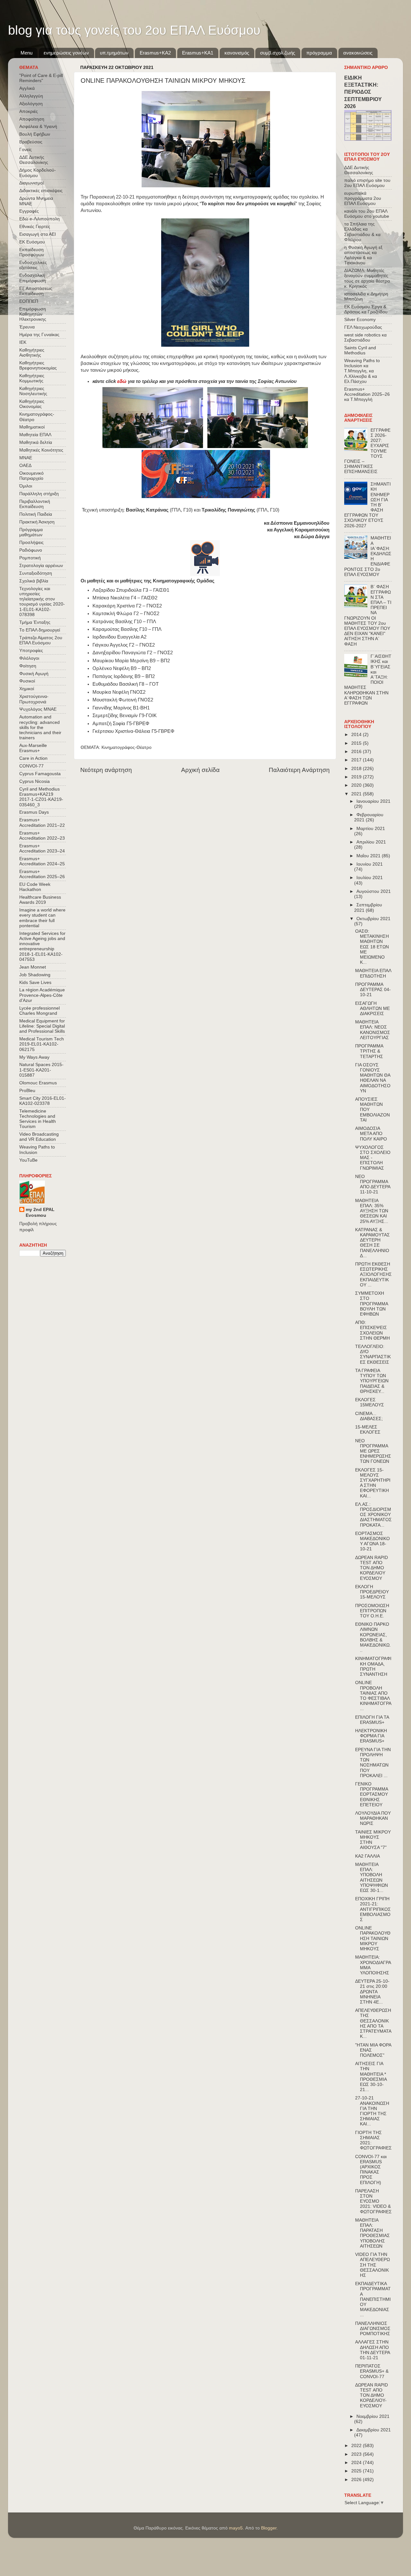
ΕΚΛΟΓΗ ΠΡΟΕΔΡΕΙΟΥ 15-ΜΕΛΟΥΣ (372, 1592)
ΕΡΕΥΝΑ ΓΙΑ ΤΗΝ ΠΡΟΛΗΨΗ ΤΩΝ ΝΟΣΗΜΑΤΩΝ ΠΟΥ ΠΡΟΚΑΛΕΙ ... (373, 1763)
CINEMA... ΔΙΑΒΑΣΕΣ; (369, 1416)
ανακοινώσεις (358, 53)
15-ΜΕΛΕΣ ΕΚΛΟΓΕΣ (368, 1430)
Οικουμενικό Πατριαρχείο (31, 476)
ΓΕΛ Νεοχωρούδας (363, 327)
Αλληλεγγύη (31, 96)
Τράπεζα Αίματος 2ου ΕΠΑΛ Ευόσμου (41, 640)
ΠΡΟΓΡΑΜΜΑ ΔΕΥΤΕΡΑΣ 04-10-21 (373, 990)
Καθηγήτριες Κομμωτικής (32, 378)
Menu (26, 53)
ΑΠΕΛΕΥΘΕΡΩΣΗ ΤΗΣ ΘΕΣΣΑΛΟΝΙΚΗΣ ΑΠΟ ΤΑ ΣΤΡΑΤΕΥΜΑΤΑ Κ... (373, 2023)
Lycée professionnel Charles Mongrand (39, 1011)
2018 (357, 769)
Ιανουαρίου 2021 (373, 801)
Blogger (269, 2528)
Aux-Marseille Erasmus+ (33, 748)
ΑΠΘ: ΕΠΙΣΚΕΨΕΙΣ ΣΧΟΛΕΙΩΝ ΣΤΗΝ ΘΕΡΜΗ (372, 1330)
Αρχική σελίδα (200, 770)
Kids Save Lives (35, 983)
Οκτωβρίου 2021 (373, 919)
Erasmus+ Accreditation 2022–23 (42, 836)
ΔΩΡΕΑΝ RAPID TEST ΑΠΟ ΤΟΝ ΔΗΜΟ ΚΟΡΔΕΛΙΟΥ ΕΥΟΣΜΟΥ (372, 1568)
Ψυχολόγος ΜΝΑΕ (38, 709)
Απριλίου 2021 (371, 842)
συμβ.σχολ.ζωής (278, 53)
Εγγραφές (29, 211)
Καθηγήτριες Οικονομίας (32, 404)
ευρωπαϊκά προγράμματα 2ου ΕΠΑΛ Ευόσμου (363, 198)
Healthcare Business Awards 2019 (40, 900)
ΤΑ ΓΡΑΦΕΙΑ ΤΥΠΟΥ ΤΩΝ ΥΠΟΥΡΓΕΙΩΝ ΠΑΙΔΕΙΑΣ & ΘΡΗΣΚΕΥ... (372, 1381)
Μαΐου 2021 (369, 856)
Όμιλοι (26, 486)
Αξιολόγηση (31, 104)
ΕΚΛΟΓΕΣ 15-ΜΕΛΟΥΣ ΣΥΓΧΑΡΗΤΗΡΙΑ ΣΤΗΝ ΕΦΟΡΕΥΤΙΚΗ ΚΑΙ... (373, 1483)
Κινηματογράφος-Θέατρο (127, 747)
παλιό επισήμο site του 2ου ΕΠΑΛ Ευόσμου (367, 183)
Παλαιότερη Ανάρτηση (299, 770)
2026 (357, 2480)
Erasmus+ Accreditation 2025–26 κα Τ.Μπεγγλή (367, 394)
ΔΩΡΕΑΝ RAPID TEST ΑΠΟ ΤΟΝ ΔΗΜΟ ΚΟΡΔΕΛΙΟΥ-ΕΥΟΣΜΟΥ (372, 2395)
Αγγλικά (27, 88)
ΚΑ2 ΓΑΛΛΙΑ (367, 1856)
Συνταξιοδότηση (36, 573)
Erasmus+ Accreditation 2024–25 (42, 861)
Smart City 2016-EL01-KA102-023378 (43, 1101)
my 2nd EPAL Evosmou (40, 1213)
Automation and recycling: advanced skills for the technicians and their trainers (40, 727)
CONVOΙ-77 (31, 766)
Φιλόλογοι (29, 658)
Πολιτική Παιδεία (36, 514)
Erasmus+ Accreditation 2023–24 (42, 848)
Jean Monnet (33, 967)
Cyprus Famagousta (40, 774)
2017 (357, 760)
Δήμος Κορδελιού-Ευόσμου (38, 173)
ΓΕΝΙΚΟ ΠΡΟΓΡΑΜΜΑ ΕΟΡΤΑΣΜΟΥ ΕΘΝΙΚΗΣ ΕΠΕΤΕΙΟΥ (372, 1794)
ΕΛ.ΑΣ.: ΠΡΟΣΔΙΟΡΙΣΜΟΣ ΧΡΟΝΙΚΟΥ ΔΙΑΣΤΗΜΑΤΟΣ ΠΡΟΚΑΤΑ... (373, 1515)
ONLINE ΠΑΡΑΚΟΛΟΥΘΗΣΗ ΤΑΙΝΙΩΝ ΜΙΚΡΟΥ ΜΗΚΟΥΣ (373, 1938)
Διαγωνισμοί (31, 183)
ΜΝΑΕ (26, 458)
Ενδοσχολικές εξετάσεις (33, 265)
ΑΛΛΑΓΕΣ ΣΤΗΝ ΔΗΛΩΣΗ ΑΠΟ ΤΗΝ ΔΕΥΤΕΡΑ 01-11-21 (372, 2350)
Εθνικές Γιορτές (35, 227)
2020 (357, 785)
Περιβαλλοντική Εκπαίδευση (35, 504)
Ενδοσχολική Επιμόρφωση (33, 278)
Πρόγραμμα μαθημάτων (31, 532)
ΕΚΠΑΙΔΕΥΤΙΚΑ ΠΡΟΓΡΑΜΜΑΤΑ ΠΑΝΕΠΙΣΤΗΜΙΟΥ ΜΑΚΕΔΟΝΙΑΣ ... (373, 2299)
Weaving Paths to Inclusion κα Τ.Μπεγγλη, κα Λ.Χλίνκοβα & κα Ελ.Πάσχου (362, 371)
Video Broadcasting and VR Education (39, 1137)
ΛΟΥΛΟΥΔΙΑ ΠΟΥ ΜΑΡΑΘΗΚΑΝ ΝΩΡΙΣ (373, 1818)
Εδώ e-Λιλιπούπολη (39, 219)
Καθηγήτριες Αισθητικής (32, 353)
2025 (357, 2471)
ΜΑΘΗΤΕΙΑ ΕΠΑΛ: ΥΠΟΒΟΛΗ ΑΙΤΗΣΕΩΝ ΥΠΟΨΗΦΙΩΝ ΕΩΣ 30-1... (372, 1877)
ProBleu (27, 1091)
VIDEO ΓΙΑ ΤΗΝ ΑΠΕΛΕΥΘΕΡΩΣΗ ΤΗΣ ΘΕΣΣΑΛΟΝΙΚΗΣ (372, 2265)
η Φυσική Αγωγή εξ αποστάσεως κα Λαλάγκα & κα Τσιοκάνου (363, 255)
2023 (357, 2454)
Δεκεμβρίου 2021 (374, 2430)
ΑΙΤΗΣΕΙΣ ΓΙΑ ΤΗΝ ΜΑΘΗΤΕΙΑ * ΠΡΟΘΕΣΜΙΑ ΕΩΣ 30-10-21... (371, 2077)
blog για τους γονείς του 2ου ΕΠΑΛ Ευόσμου (134, 30)
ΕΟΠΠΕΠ (29, 301)
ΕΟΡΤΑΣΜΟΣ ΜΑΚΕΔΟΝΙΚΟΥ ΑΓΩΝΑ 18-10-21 (372, 1541)
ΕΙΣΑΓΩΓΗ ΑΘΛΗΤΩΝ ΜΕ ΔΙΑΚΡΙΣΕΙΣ (372, 1008)
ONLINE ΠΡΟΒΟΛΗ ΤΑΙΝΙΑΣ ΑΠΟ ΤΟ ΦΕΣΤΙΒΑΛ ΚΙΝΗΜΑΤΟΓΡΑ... (373, 1696)
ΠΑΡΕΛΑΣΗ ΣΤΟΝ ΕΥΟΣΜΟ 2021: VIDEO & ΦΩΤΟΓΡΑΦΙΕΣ (373, 2201)
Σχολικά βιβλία (34, 581)
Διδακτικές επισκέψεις (41, 191)
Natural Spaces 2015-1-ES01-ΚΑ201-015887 (41, 1070)
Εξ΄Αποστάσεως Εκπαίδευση (36, 291)
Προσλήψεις (31, 542)
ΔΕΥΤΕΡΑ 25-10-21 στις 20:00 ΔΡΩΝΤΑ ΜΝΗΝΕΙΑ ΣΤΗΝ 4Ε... (372, 1992)
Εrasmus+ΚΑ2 (155, 53)
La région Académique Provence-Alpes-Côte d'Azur (42, 995)
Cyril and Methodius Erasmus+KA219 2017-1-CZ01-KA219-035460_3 (41, 797)
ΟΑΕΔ (25, 466)
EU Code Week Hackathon (35, 887)
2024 (357, 2463)
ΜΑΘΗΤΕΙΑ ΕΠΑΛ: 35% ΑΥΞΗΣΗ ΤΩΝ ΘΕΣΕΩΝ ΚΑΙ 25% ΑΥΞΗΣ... (372, 1211)
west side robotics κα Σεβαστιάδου (365, 338)
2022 (357, 2446)
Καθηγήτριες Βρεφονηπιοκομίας (38, 365)
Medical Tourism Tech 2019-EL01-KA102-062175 (42, 1044)
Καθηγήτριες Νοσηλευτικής (33, 391)
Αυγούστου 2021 (374, 891)
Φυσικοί (27, 681)
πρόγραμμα (319, 53)
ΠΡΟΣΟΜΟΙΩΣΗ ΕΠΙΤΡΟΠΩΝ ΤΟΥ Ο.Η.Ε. (372, 1611)
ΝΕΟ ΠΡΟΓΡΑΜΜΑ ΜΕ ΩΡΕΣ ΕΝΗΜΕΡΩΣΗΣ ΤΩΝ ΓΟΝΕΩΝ (373, 1451)
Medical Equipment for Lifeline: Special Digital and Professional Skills (42, 1026)
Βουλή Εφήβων (35, 134)
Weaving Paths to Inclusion (37, 1150)
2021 (357, 794)
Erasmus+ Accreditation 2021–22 (42, 822)
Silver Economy (360, 320)
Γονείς (26, 150)
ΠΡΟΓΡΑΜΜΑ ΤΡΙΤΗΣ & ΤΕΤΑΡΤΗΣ (369, 1051)
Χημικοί (27, 689)
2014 (357, 735)
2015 (357, 743)
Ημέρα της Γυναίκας (39, 335)
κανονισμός (237, 53)
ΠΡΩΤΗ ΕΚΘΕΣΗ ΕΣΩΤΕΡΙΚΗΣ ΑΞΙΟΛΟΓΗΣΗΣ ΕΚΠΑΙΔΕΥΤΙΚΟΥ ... (373, 1275)
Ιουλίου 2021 (370, 878)
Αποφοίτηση (32, 119)
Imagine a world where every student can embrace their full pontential (42, 918)
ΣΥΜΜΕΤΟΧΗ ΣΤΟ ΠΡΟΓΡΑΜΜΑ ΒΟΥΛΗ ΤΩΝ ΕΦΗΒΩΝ (372, 1304)
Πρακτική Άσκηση (37, 522)
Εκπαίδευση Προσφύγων (32, 252)
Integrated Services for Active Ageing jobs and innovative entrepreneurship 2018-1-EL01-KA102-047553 (42, 946)
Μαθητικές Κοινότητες (41, 450)
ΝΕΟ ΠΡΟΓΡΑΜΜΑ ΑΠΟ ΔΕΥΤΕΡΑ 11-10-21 (373, 1184)
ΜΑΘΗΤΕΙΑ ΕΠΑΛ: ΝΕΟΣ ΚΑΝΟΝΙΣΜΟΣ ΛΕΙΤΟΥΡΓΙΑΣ (373, 1030)
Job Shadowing (35, 975)
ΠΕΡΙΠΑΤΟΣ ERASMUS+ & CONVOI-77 (372, 2371)
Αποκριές (29, 111)
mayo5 (236, 2528)
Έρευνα (27, 327)
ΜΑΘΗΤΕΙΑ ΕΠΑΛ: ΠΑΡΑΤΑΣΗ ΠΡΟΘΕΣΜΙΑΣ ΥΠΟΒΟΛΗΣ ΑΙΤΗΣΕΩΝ (372, 2233)
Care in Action (33, 758)
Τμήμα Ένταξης (35, 622)
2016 (357, 752)
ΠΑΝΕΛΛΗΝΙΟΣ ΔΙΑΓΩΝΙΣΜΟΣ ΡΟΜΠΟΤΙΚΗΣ (373, 2329)
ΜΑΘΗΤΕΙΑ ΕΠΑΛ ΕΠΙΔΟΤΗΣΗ (373, 973)
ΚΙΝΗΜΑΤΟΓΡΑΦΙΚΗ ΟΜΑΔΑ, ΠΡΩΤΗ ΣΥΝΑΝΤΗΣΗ (373, 1666)
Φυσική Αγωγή (34, 674)
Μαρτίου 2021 (371, 829)
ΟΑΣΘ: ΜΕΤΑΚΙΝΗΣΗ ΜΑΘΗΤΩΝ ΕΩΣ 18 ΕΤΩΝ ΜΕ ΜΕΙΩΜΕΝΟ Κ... (372, 947)
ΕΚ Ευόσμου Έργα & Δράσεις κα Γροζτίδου (366, 309)
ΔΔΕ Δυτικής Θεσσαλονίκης (34, 160)
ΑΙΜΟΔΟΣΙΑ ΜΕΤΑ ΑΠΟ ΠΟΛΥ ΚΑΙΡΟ (371, 1134)
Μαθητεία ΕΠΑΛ (35, 435)
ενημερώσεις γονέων (66, 53)
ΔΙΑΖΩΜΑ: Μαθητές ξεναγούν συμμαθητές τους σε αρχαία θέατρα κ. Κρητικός (367, 278)
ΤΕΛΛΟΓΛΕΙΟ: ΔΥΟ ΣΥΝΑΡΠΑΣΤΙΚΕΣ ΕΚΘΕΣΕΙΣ (373, 1354)
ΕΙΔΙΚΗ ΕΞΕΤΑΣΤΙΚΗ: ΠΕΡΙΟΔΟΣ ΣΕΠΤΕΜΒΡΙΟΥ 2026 (363, 92)
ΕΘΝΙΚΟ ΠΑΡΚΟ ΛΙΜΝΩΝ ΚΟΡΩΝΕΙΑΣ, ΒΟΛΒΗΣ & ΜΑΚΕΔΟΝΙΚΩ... (373, 1637)
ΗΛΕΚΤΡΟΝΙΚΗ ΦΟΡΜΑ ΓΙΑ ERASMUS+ (371, 1736)
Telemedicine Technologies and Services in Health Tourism (38, 1119)
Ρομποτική (30, 558)
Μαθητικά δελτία (36, 442)
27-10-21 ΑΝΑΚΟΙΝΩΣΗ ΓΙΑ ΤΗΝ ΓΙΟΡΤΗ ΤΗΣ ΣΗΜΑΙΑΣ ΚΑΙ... (372, 2111)
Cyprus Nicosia (35, 781)
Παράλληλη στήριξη (39, 494)
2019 (357, 777)
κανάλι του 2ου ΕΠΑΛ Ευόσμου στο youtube (367, 214)
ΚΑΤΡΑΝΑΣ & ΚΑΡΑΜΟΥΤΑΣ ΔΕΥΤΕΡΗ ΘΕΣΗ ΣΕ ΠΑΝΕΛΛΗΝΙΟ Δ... (372, 1243)
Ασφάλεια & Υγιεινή (38, 127)
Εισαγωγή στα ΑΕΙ (38, 234)
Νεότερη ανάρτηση (106, 770)
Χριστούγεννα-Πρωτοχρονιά (34, 699)
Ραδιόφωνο (31, 550)
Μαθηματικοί (32, 427)
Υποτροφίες (31, 651)
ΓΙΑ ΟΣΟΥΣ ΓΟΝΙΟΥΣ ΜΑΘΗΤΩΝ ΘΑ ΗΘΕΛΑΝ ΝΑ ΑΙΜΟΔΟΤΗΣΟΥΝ (373, 1078)
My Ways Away (34, 1057)
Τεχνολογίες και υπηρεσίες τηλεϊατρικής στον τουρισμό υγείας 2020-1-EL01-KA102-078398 (42, 602)
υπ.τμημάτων (114, 53)
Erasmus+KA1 (198, 53)
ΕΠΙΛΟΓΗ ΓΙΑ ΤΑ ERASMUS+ (372, 1720)
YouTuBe (28, 1160)
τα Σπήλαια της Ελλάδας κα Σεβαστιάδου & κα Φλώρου (362, 232)
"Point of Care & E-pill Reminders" (41, 78)
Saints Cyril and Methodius (360, 350)
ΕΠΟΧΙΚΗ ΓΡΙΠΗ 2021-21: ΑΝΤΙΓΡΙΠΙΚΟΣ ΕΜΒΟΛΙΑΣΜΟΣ (373, 1909)
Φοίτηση (28, 666)
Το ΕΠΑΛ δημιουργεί (40, 630)
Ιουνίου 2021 (370, 864)
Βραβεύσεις (31, 142)
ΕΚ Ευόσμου (32, 242)
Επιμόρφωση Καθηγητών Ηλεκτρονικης (33, 314)
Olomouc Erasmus (38, 1083)
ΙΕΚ (23, 342)
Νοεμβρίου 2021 (373, 2416)
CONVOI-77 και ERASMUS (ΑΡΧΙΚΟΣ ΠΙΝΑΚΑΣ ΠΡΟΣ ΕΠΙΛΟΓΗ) (371, 2170)
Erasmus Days (34, 812)
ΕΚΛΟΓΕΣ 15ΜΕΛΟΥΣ (370, 1402)
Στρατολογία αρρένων (41, 566)
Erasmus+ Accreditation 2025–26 (42, 874)
